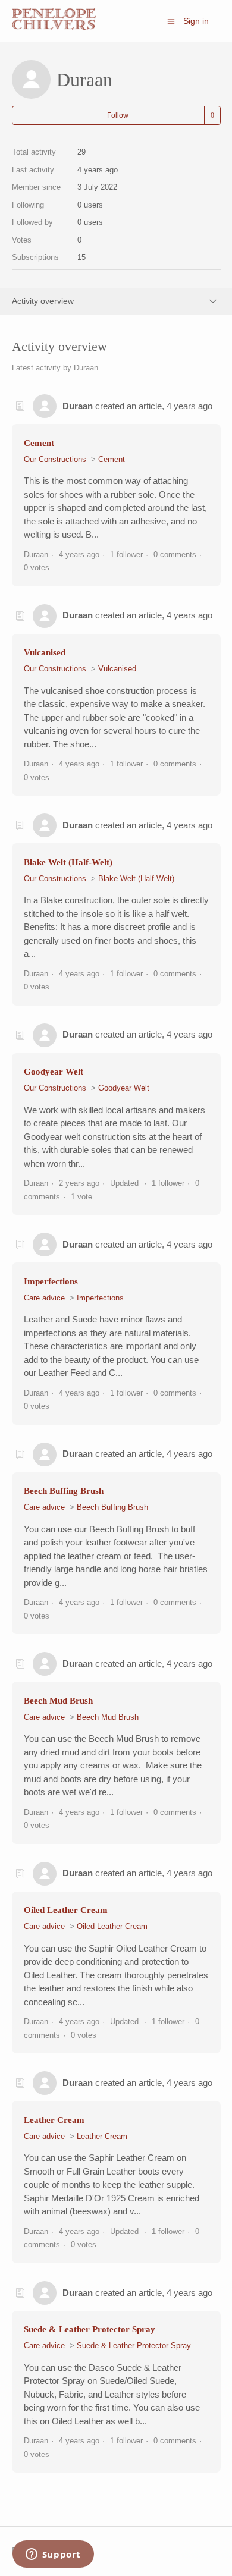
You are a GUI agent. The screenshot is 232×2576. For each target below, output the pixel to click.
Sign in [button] (196, 21)
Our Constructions (55, 459)
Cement (39, 443)
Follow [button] (118, 115)
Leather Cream (54, 2120)
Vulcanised (45, 652)
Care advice (44, 1298)
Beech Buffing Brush (64, 1491)
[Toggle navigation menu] (171, 21)
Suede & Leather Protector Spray (90, 2329)
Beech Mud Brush (58, 1701)
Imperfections (51, 1281)
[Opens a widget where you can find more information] (53, 2555)
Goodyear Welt (54, 1072)
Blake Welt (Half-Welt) (68, 862)
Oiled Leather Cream (66, 1910)
